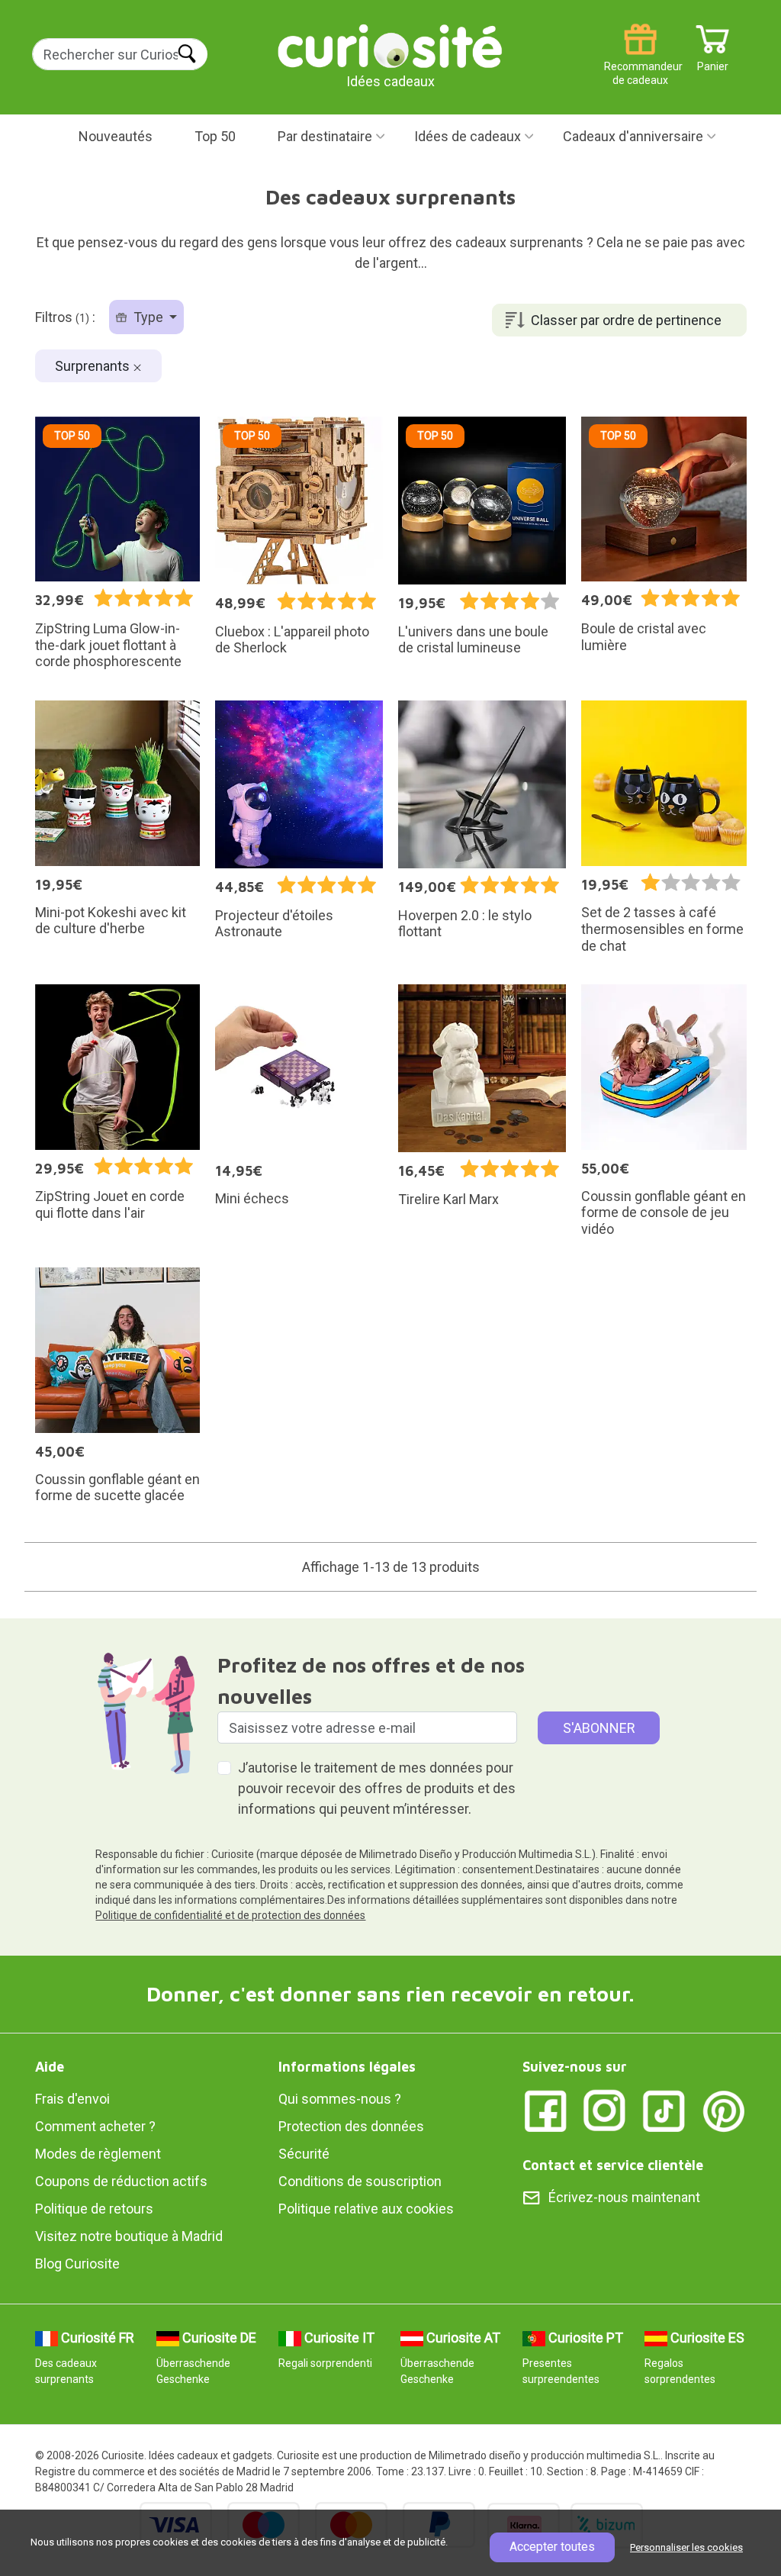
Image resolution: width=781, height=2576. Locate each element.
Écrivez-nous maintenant (624, 2197)
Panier (713, 61)
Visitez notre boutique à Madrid (129, 2236)
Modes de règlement (98, 2154)
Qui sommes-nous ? (340, 2099)
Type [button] (148, 317)
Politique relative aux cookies (366, 2209)
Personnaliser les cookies (686, 2547)
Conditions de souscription (360, 2181)
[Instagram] (605, 2109)
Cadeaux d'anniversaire (633, 136)
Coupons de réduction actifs (121, 2181)
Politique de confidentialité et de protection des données (230, 1915)
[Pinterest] (724, 2109)
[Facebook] (545, 2109)
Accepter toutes (552, 2547)
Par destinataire (325, 136)
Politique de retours (94, 2209)
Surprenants (94, 366)
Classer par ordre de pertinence (626, 320)
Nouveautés (116, 136)
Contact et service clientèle (613, 2165)
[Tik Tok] (664, 2109)
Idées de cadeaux (468, 136)
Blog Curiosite (77, 2264)
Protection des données (351, 2126)
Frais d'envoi (72, 2099)
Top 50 (215, 136)
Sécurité (304, 2154)
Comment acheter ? (95, 2126)
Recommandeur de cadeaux (640, 61)
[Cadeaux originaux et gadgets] (390, 45)
